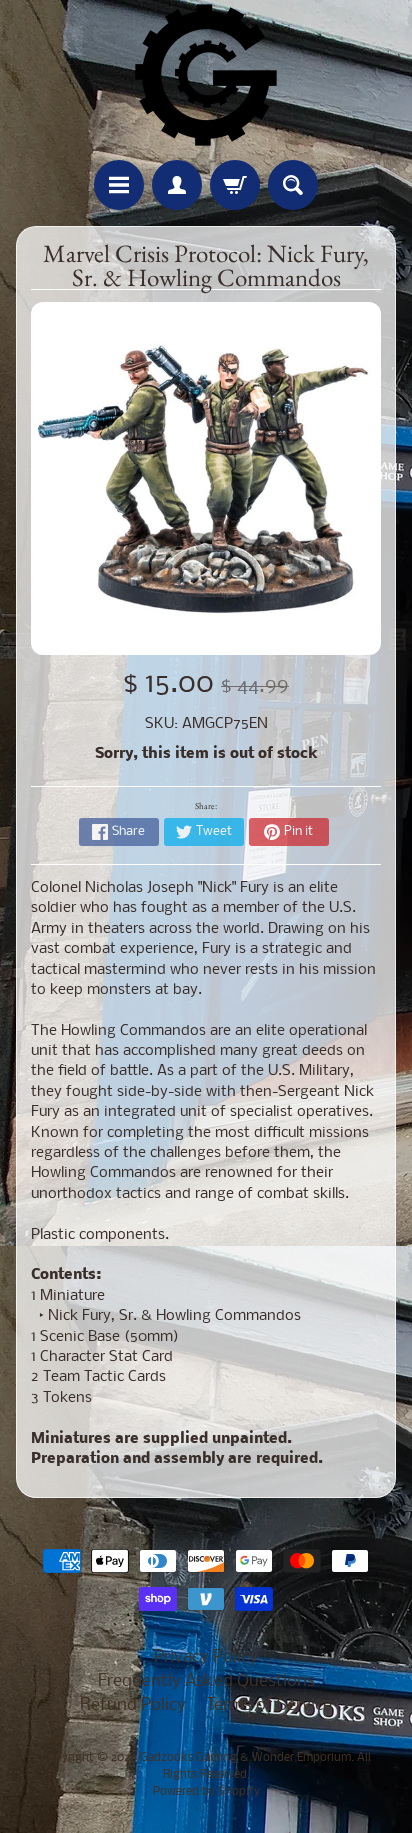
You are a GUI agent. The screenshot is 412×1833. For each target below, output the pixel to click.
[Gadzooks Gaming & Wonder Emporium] (206, 75)
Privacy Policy (206, 1657)
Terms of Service (269, 1705)
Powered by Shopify (206, 1792)
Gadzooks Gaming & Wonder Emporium (245, 1758)
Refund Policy (133, 1705)
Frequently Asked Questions (206, 1681)
